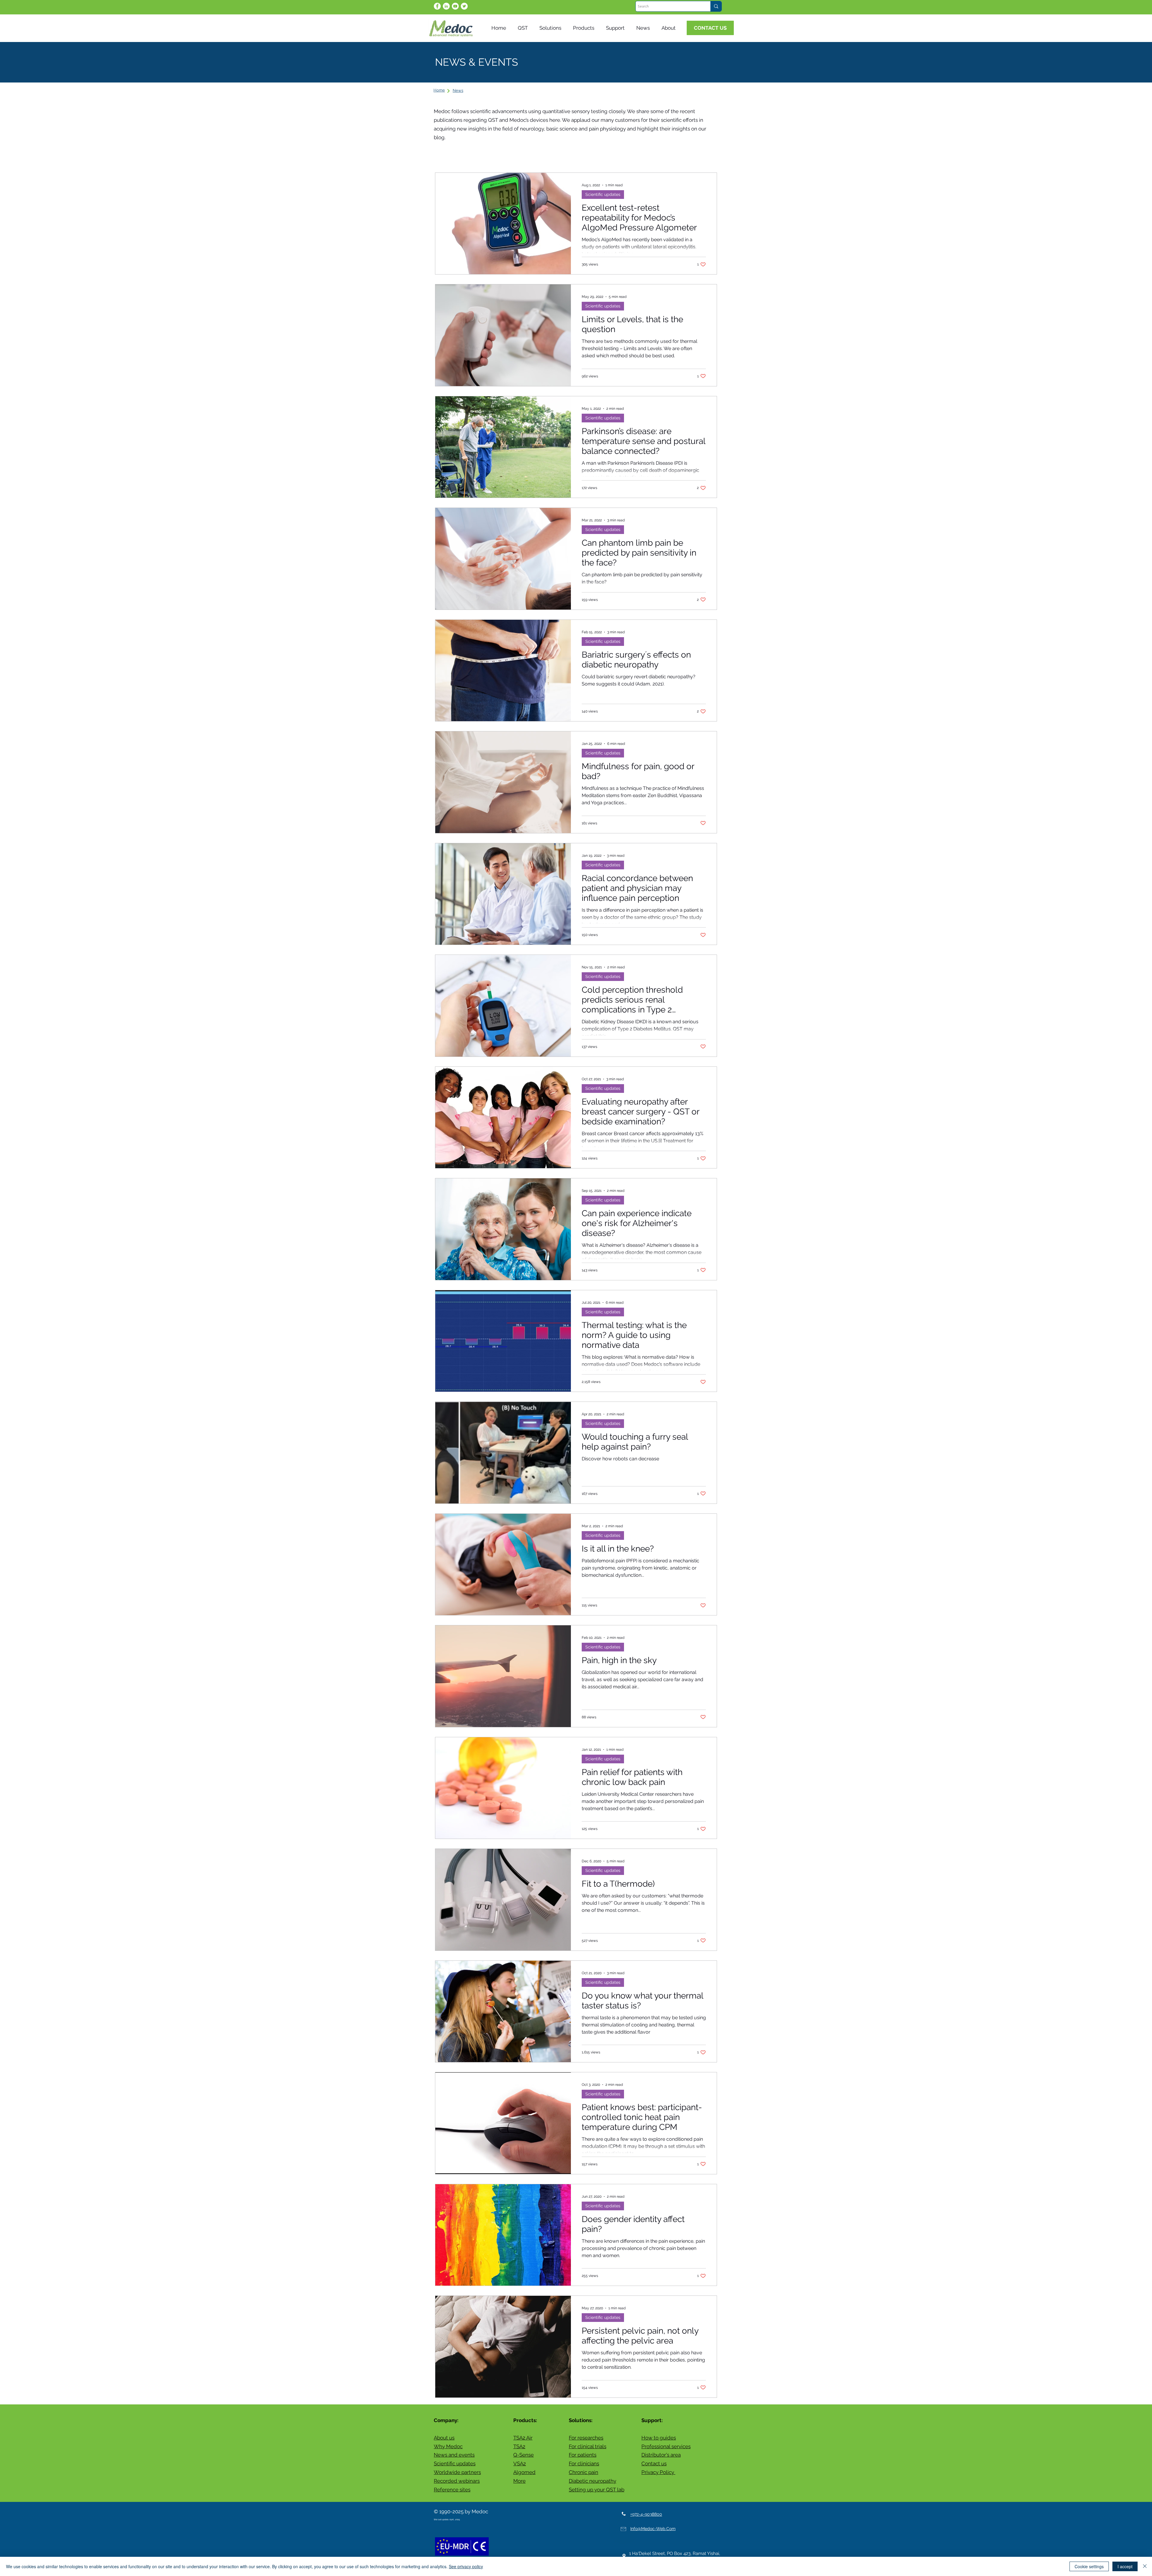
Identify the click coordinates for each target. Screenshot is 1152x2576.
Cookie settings (1089, 2566)
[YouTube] (455, 6)
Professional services (666, 2446)
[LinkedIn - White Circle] (446, 6)
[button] (644, 28)
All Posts (445, 154)
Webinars (583, 154)
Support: (652, 2420)
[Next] (448, 91)
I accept (1125, 2566)
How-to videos (624, 154)
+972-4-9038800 (646, 2514)
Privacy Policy (658, 2472)
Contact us (654, 2464)
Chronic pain (583, 2472)
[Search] (716, 6)
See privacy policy (466, 2566)
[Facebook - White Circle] (437, 6)
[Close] (1145, 2566)
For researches (586, 2438)
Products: (525, 2420)
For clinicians (584, 2464)
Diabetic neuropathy (592, 2481)
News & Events (486, 154)
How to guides (659, 2438)
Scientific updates (537, 154)
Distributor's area (661, 2455)
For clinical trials (588, 2446)
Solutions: (581, 2420)
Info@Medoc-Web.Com (653, 2529)
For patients (583, 2455)
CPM (659, 154)
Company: (446, 2420)
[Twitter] (464, 6)
